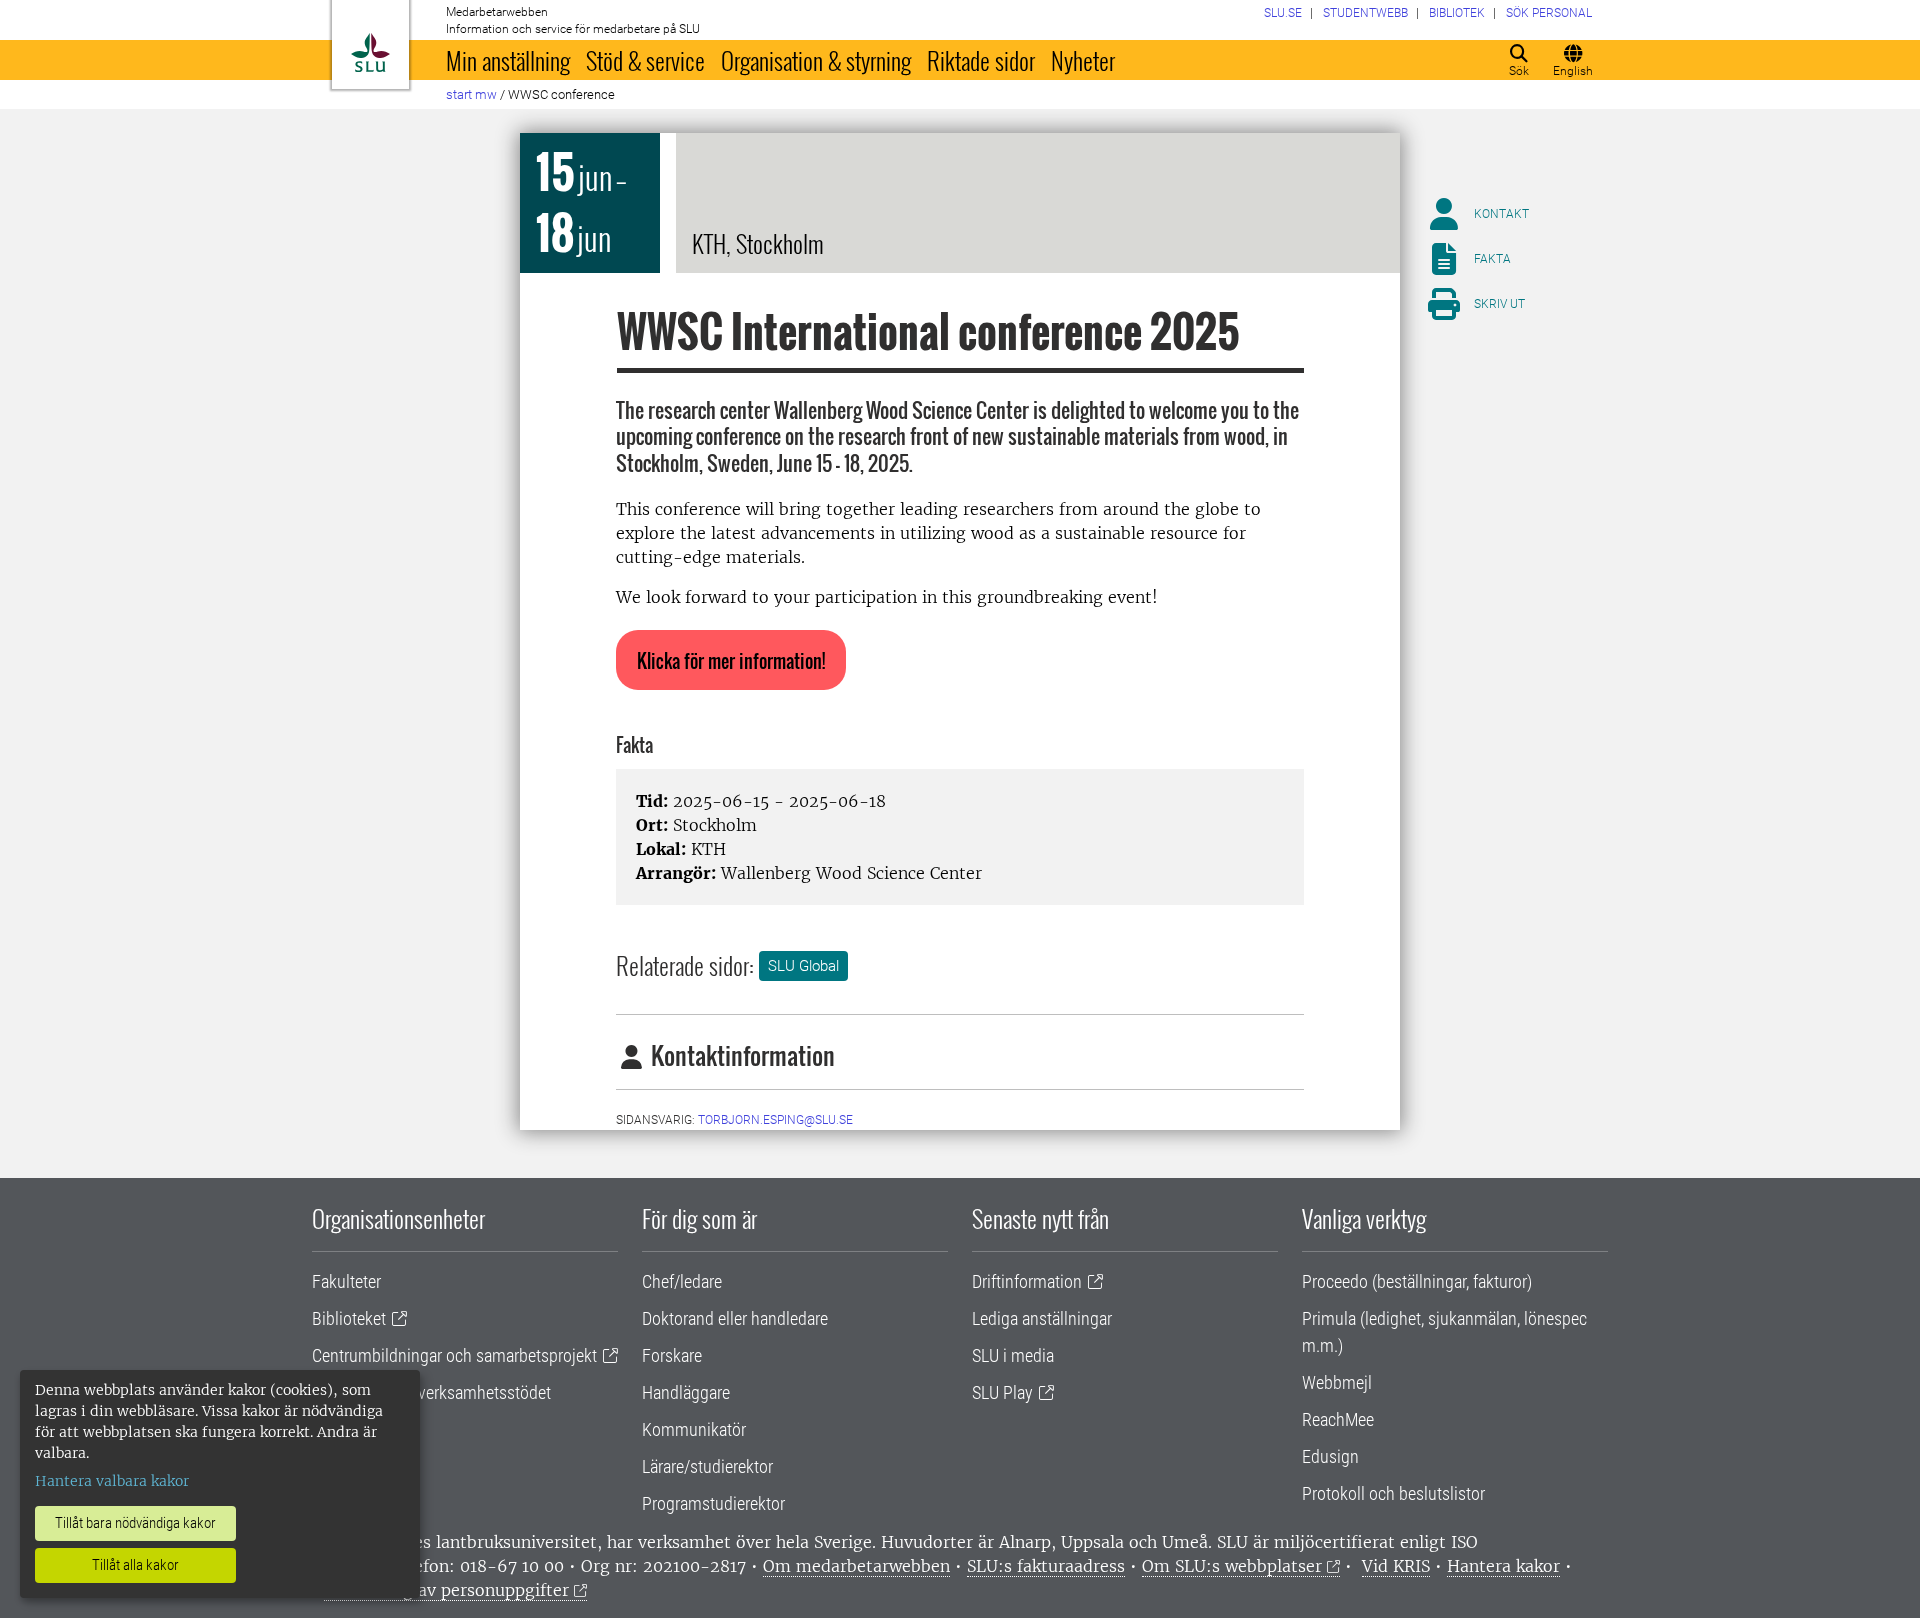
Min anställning (508, 60)
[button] (731, 660)
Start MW (471, 94)
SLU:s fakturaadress (1046, 1566)
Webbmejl (1337, 1382)
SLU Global (803, 966)
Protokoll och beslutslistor (1393, 1493)
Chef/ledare (682, 1281)
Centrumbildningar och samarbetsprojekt (454, 1355)
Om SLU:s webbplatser (1232, 1566)
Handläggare (686, 1392)
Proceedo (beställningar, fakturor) (1417, 1281)
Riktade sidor (981, 60)
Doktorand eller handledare (735, 1318)
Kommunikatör (694, 1429)
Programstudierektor (713, 1503)
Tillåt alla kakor (135, 1565)
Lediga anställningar (1042, 1318)
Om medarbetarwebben (856, 1566)
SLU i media (1013, 1355)
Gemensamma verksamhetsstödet (431, 1392)
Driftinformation (1027, 1281)
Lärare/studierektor (707, 1466)
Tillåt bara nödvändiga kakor (135, 1523)
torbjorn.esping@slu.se (775, 1120)
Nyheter (1083, 60)
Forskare (672, 1355)
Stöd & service (645, 60)
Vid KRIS (1396, 1566)
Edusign (1330, 1456)
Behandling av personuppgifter (446, 1590)
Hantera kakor (1503, 1566)
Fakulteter (346, 1281)
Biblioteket (349, 1318)
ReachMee (1338, 1419)
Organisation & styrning (816, 60)
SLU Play (1002, 1392)
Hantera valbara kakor (112, 1481)
